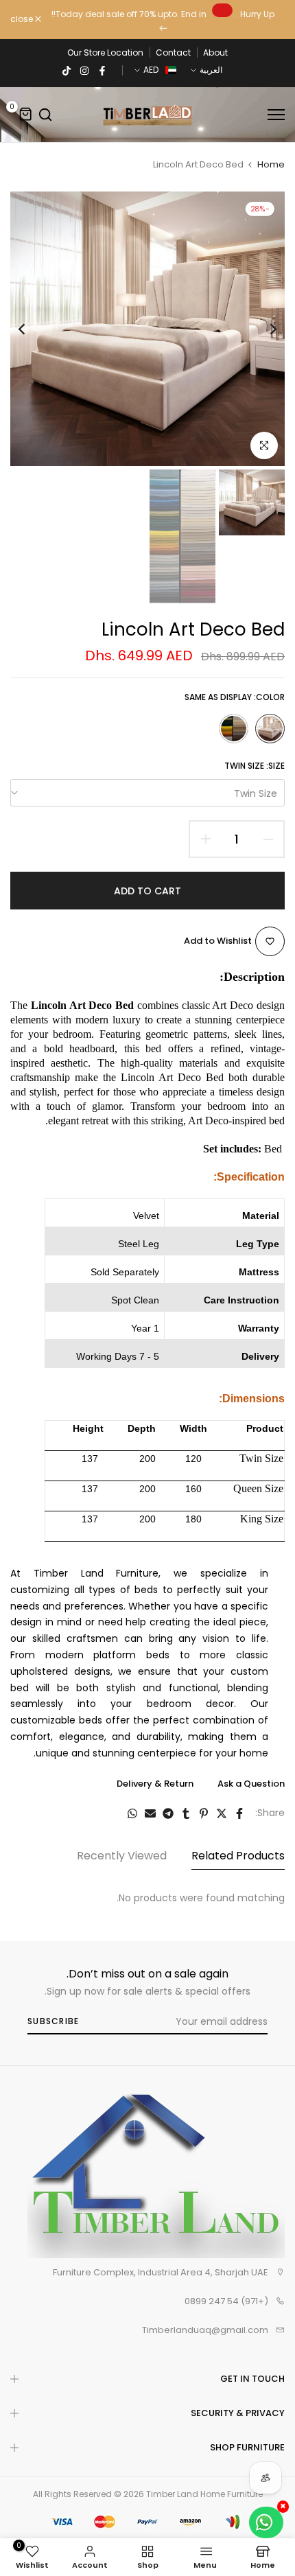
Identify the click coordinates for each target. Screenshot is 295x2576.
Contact (173, 53)
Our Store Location (105, 53)
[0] (26, 115)
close (23, 19)
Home (271, 164)
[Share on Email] (150, 1813)
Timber (161, 2494)
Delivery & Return (155, 1784)
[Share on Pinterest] (204, 1813)
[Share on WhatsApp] (132, 1813)
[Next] (31, 329)
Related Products (238, 1856)
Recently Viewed (122, 1856)
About (215, 53)
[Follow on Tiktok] (67, 70)
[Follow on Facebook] (102, 70)
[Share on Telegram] (168, 1813)
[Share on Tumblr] (186, 1813)
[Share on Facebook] (239, 1813)
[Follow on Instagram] (84, 70)
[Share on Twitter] (222, 1813)
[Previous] (264, 329)
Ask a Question (251, 1784)
